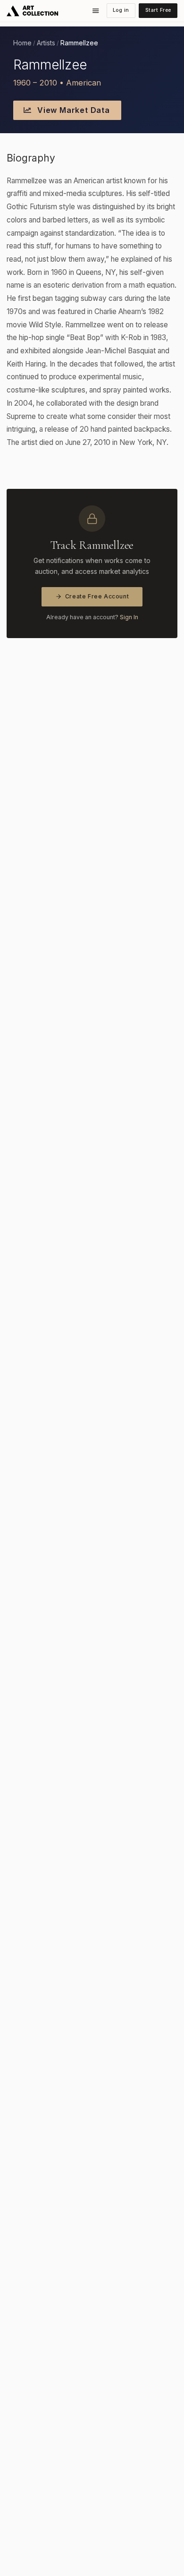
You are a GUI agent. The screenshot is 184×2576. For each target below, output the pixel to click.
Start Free (158, 10)
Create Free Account (97, 596)
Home (22, 43)
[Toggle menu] (96, 11)
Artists (46, 43)
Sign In (129, 617)
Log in (121, 10)
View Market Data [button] (72, 110)
